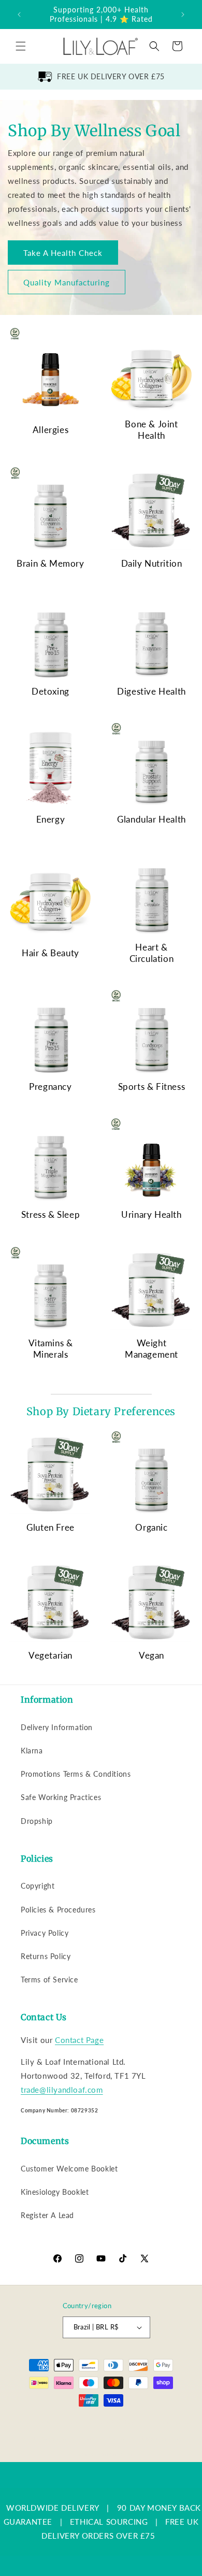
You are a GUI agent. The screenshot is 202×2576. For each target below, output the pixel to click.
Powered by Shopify (114, 2422)
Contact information (106, 2453)
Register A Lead (47, 2215)
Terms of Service (49, 1980)
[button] (21, 46)
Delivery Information (57, 1727)
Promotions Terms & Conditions (76, 1774)
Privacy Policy (45, 1933)
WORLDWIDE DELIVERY (53, 2508)
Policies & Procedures (58, 1910)
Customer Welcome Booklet (69, 2169)
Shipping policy (160, 2438)
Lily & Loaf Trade (59, 2422)
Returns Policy (46, 1956)
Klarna (32, 1751)
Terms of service (104, 2438)
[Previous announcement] (19, 15)
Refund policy (173, 2422)
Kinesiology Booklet (55, 2192)
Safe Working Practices (61, 1797)
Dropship (37, 1821)
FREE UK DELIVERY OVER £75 (111, 76)
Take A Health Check (63, 252)
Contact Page (79, 2040)
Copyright (38, 1886)
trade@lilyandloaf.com (62, 2090)
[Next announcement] (183, 15)
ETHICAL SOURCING (109, 2522)
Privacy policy (50, 2438)
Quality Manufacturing (67, 282)
